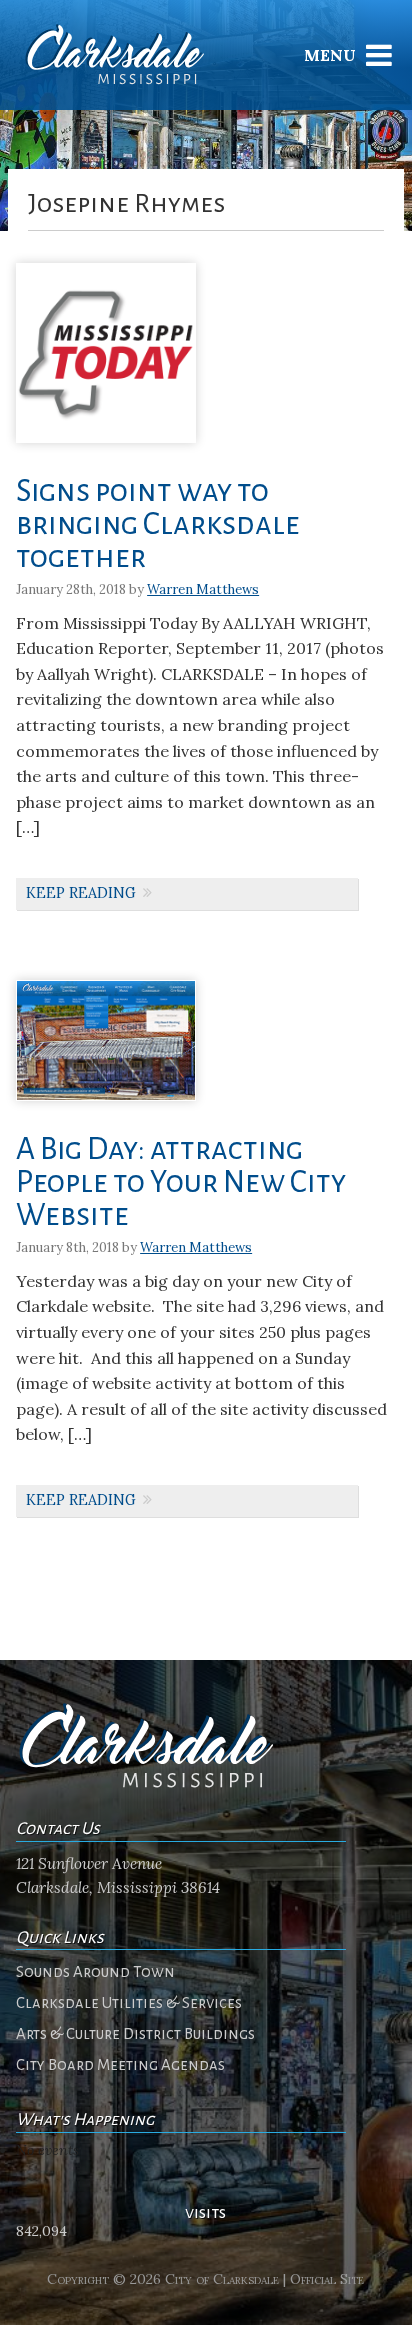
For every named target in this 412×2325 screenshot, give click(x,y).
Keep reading (81, 893)
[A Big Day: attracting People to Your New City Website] (106, 1107)
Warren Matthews (203, 589)
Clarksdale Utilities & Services (129, 2003)
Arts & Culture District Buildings (135, 2034)
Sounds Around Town (95, 1972)
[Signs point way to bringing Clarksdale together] (106, 449)
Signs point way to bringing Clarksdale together (158, 524)
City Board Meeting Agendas (120, 2065)
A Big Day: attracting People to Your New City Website (181, 1182)
